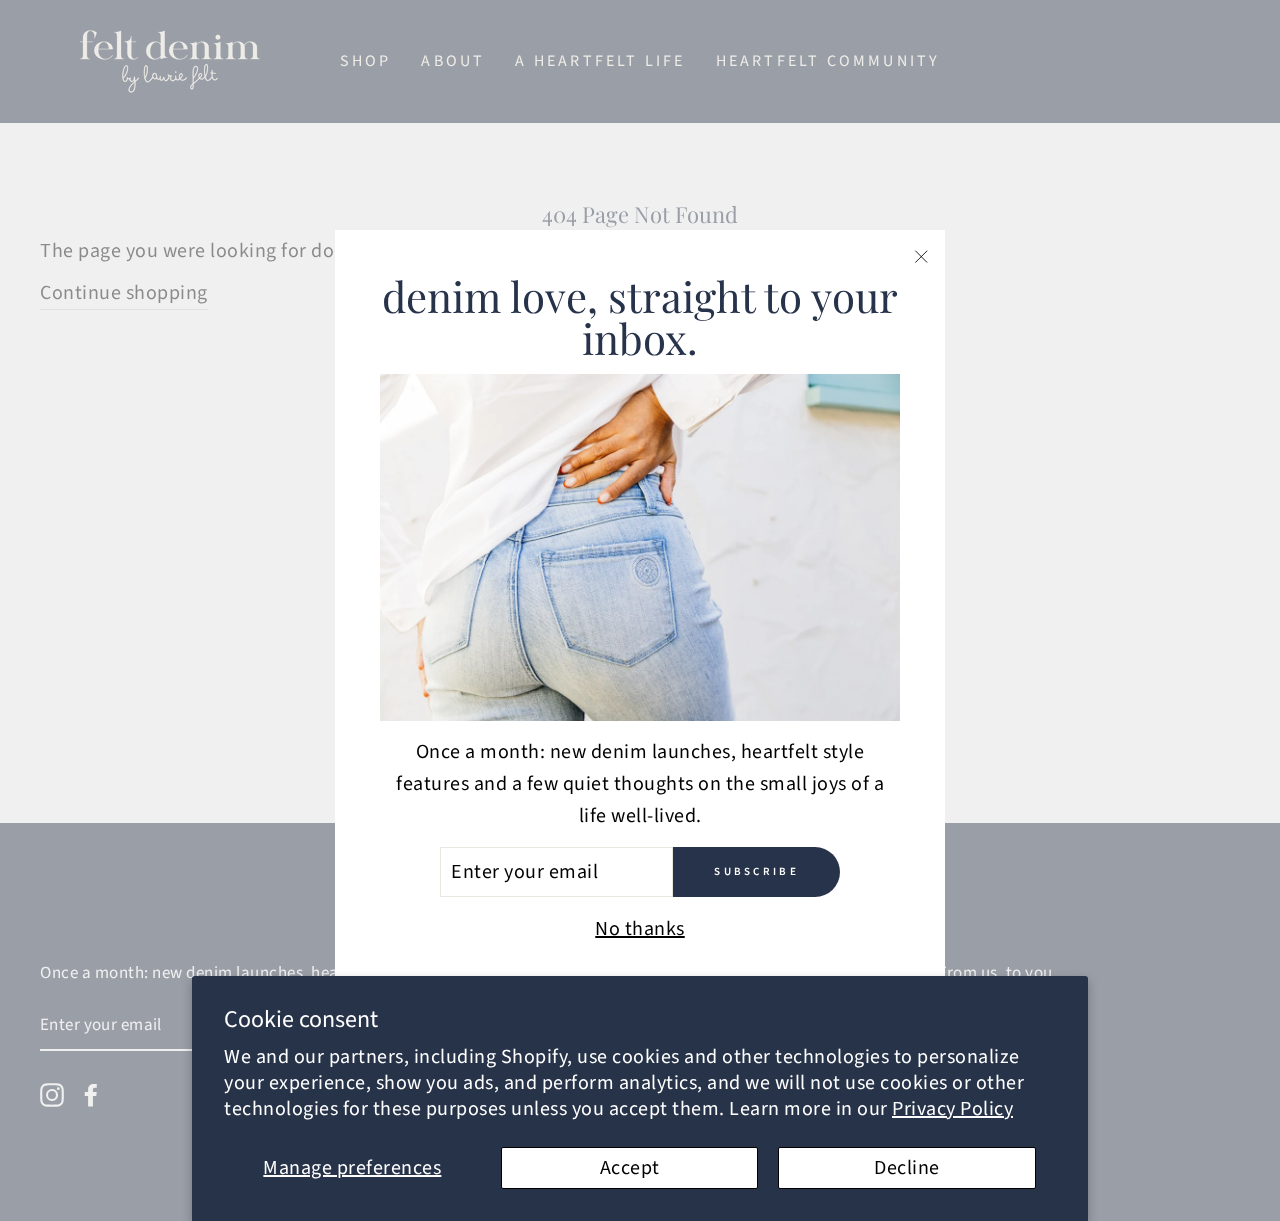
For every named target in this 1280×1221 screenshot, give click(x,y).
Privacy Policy (952, 1109)
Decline (907, 1168)
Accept (630, 1168)
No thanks (640, 929)
